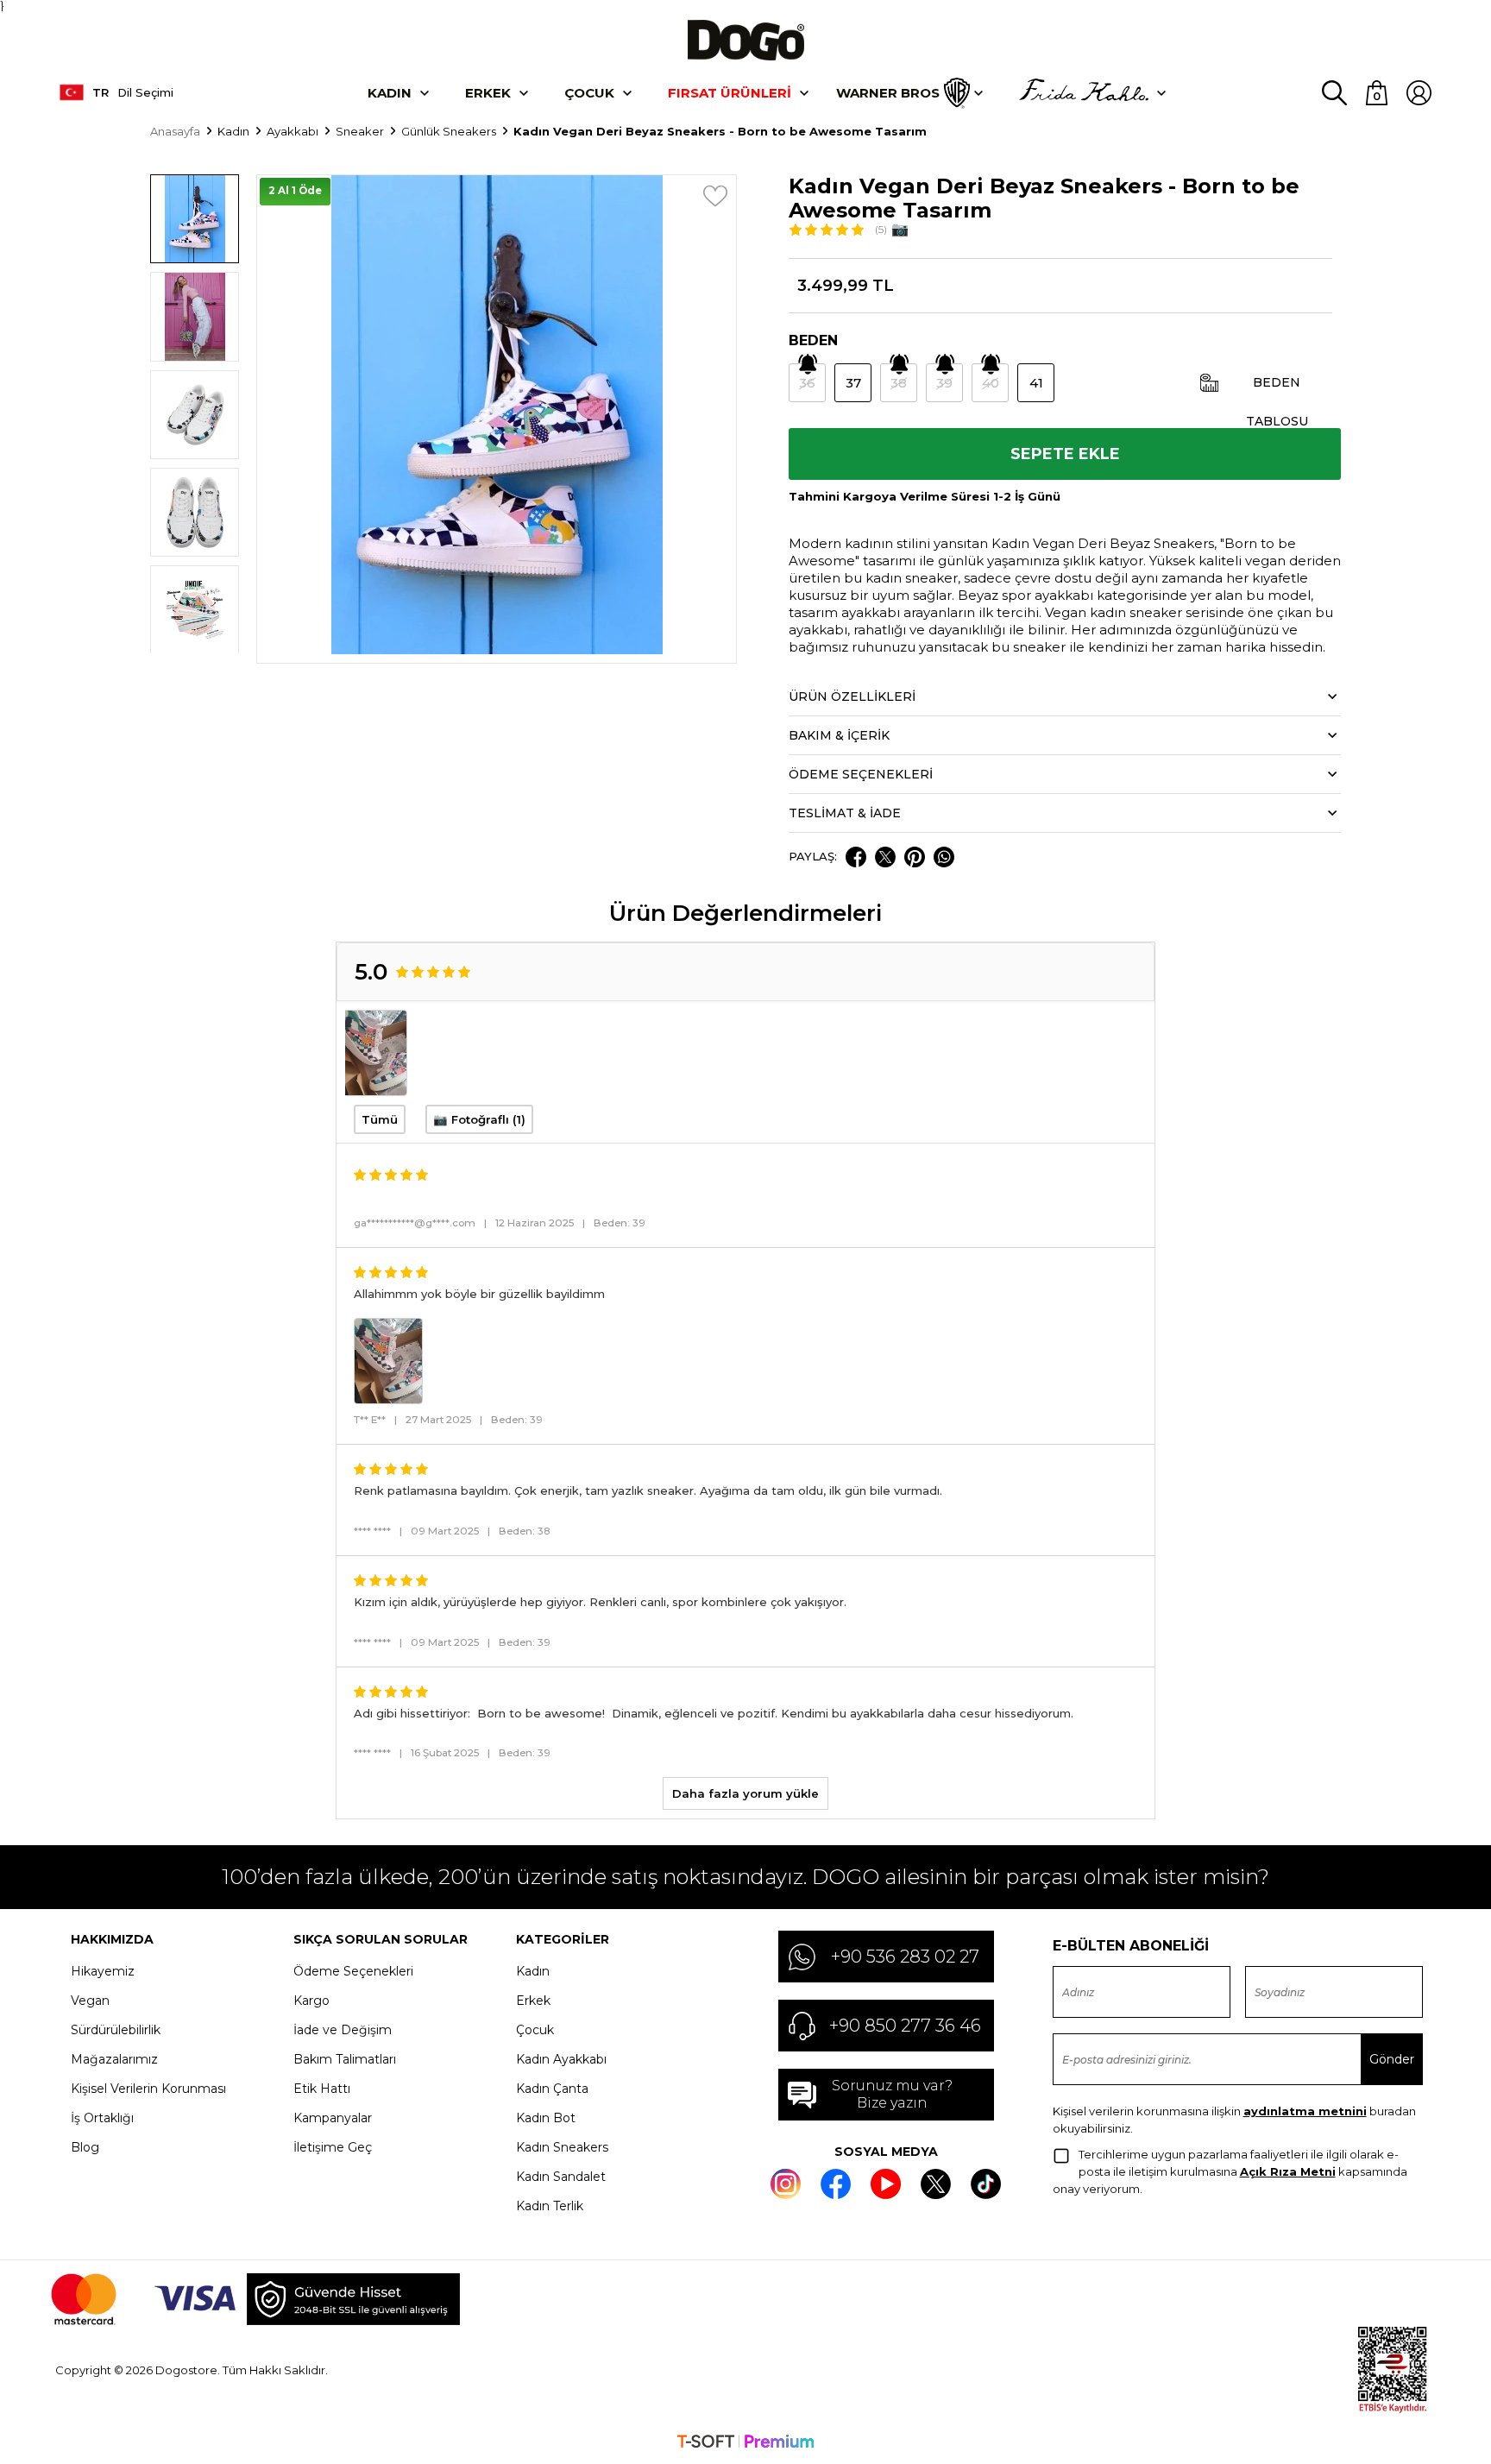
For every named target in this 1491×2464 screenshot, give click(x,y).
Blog (85, 2147)
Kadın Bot (546, 2118)
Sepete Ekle (1065, 454)
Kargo (311, 2001)
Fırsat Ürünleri (730, 93)
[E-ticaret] (745, 2443)
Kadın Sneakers (562, 2147)
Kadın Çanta (552, 2089)
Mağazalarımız (114, 2059)
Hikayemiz (103, 1971)
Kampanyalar (333, 2118)
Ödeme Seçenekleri (353, 1971)
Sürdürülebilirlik (116, 2030)
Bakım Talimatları (345, 2059)
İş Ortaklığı (102, 2118)
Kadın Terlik (550, 2206)
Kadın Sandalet (561, 2177)
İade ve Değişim (343, 2030)
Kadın (390, 93)
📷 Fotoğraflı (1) (479, 1119)
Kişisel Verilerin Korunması (148, 2089)
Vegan (90, 2001)
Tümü (380, 1119)
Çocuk (589, 93)
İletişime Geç (333, 2147)
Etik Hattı (322, 2089)
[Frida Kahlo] (1084, 93)
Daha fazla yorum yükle (745, 1793)
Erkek (488, 93)
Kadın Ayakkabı (561, 2059)
